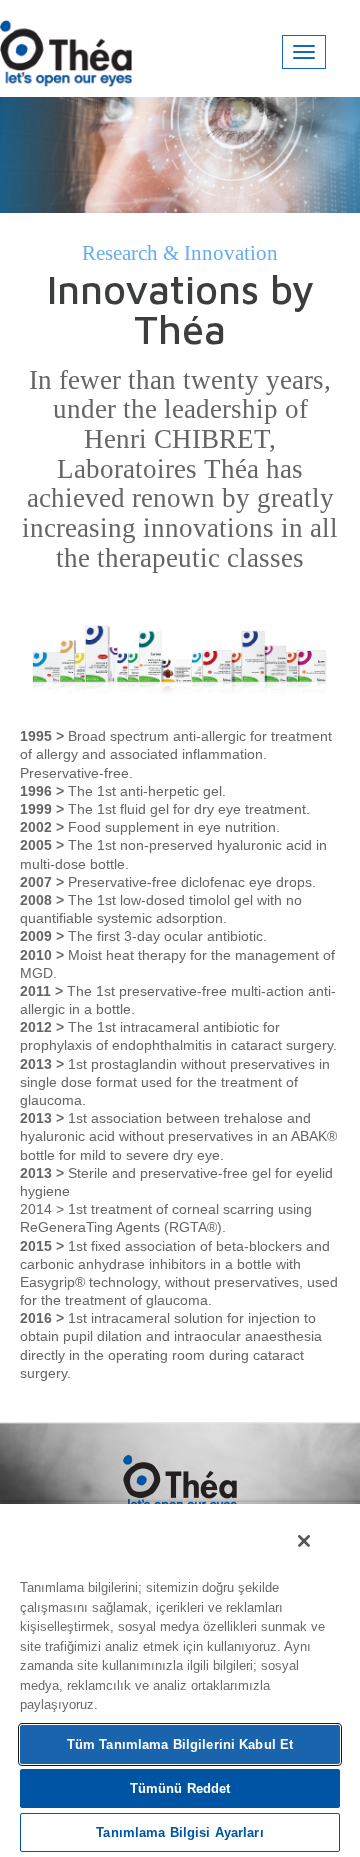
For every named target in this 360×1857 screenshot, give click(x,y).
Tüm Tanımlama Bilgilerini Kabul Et (180, 1744)
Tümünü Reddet (180, 1788)
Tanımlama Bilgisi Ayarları (179, 1832)
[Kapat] (304, 1541)
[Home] (66, 47)
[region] (180, 1679)
